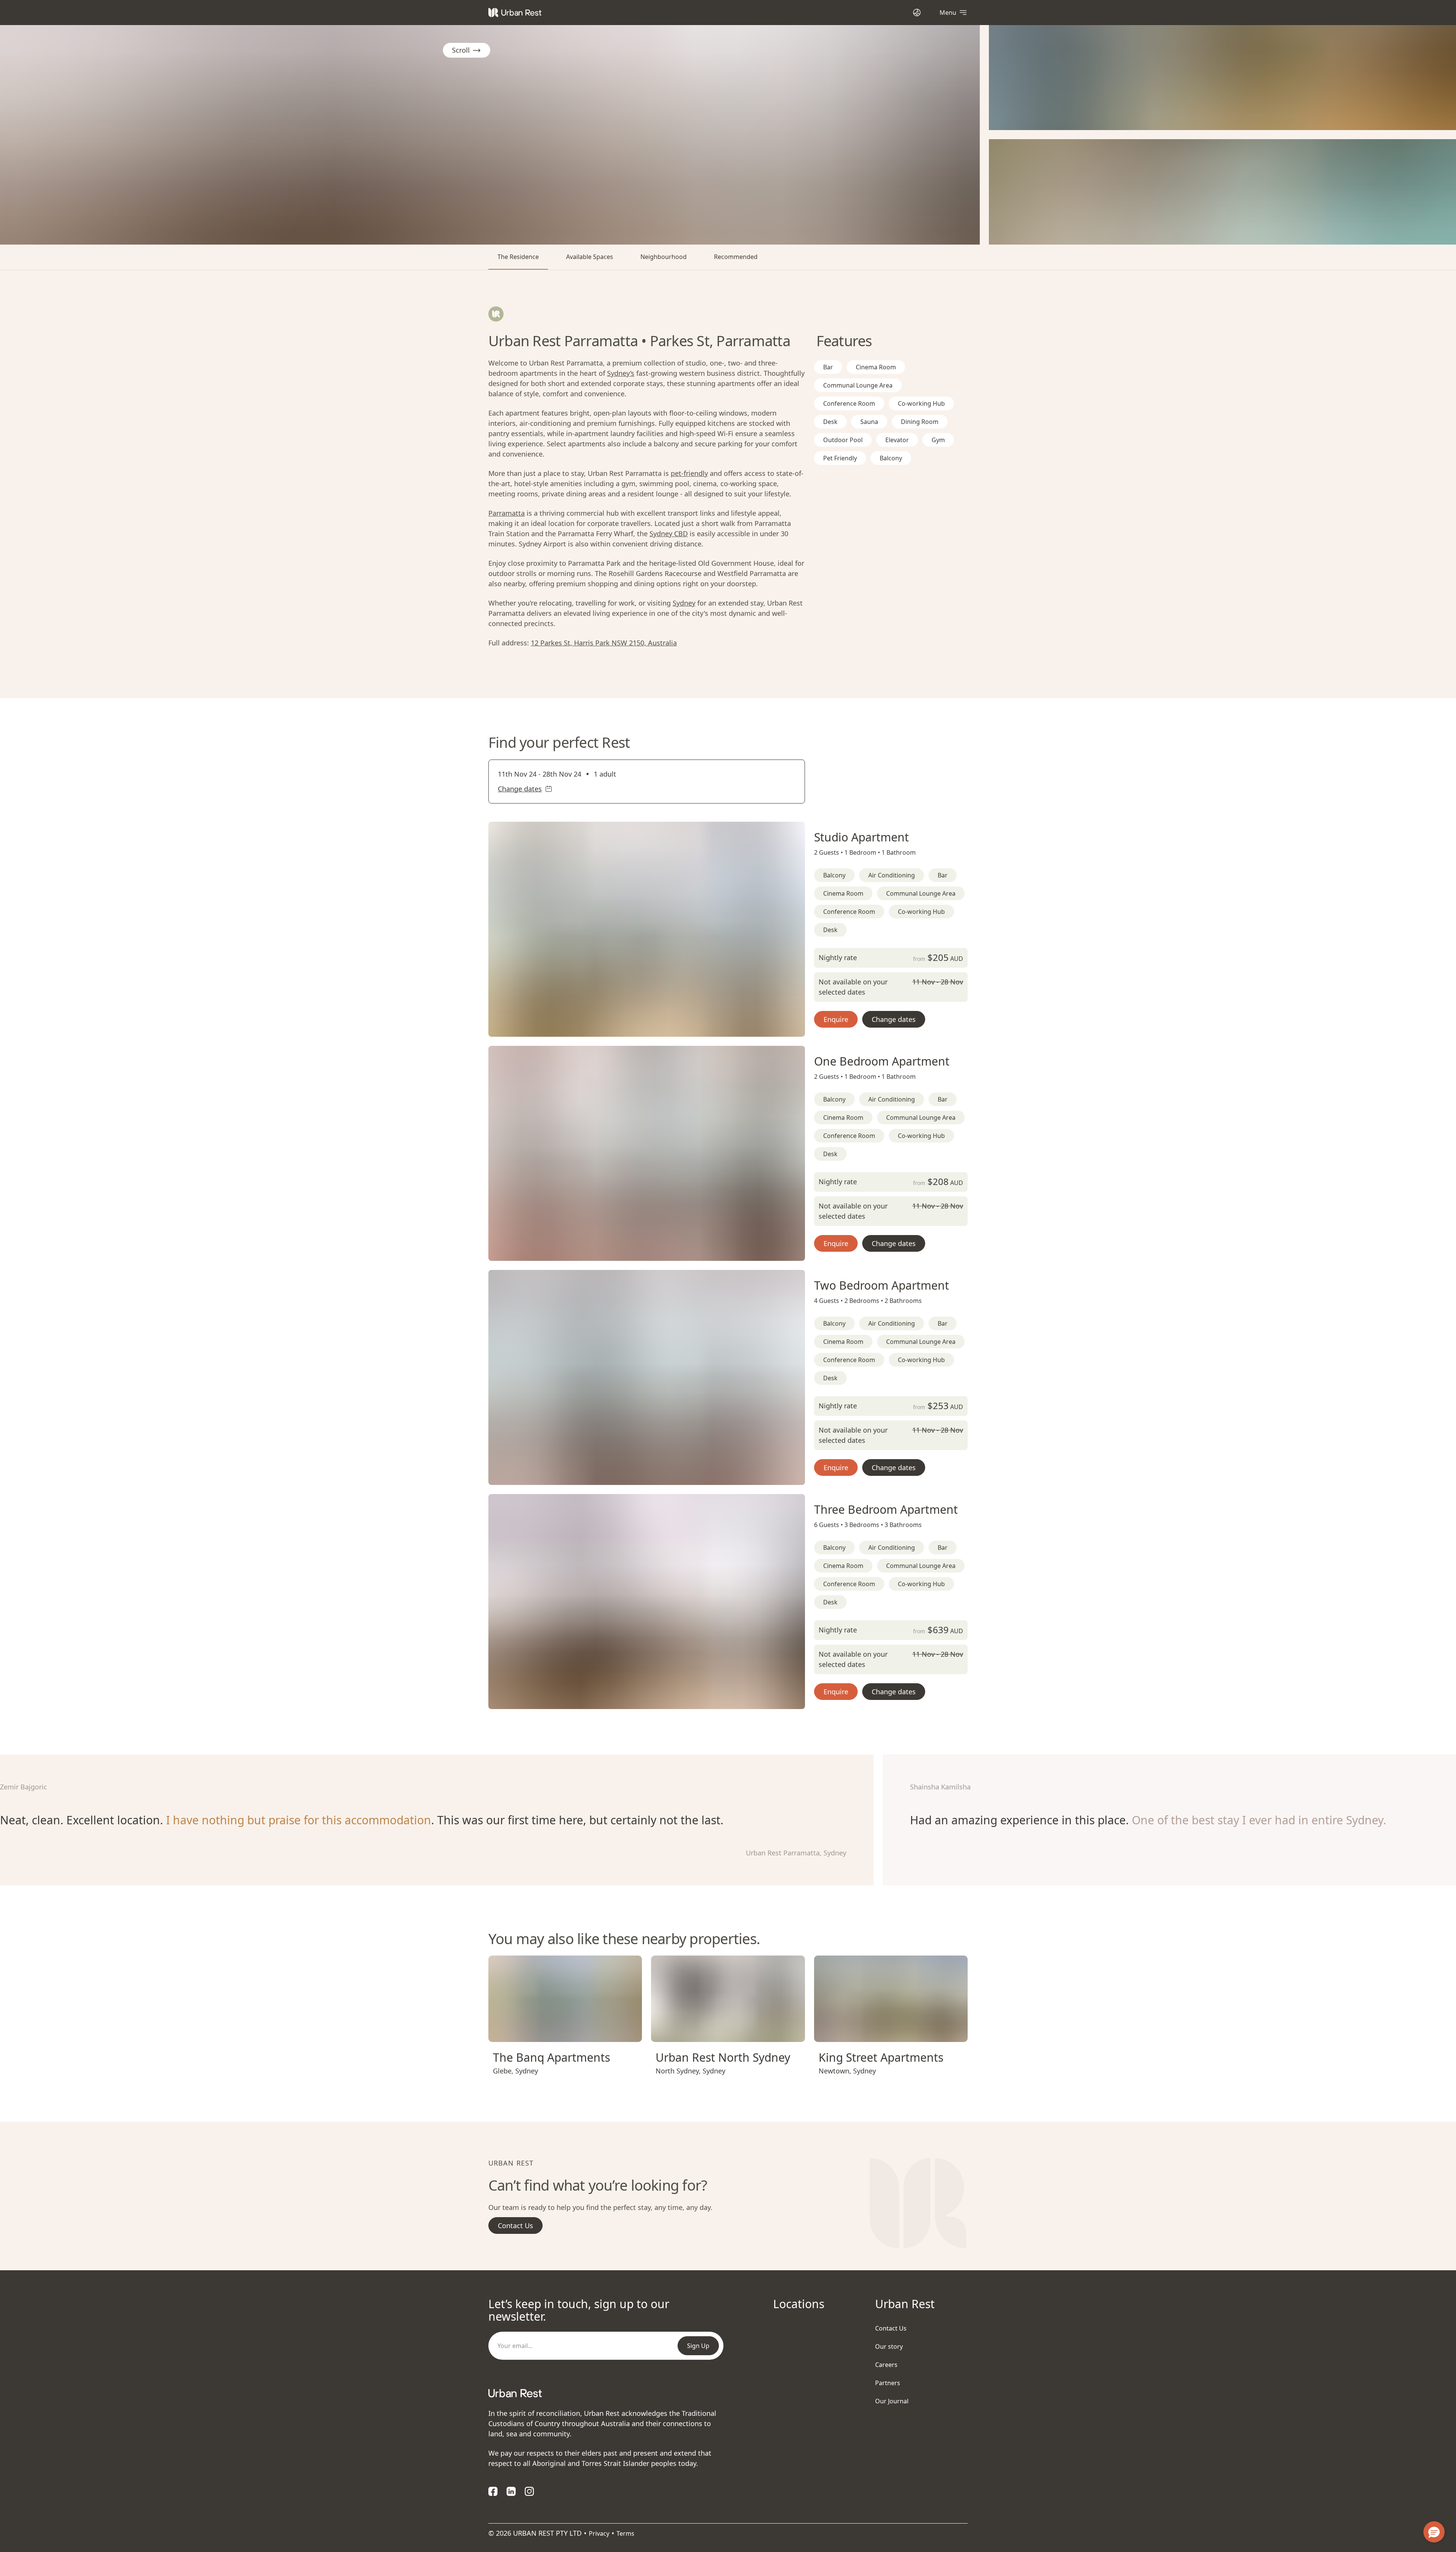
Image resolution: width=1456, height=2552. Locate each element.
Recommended (736, 257)
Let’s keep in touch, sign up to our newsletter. (579, 2310)
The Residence (518, 257)
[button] (637, 1028)
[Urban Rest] (515, 13)
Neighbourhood (664, 257)
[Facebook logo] (493, 2491)
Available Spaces (590, 257)
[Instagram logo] (529, 2491)
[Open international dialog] (917, 12)
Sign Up (698, 2346)
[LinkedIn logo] (511, 2491)
